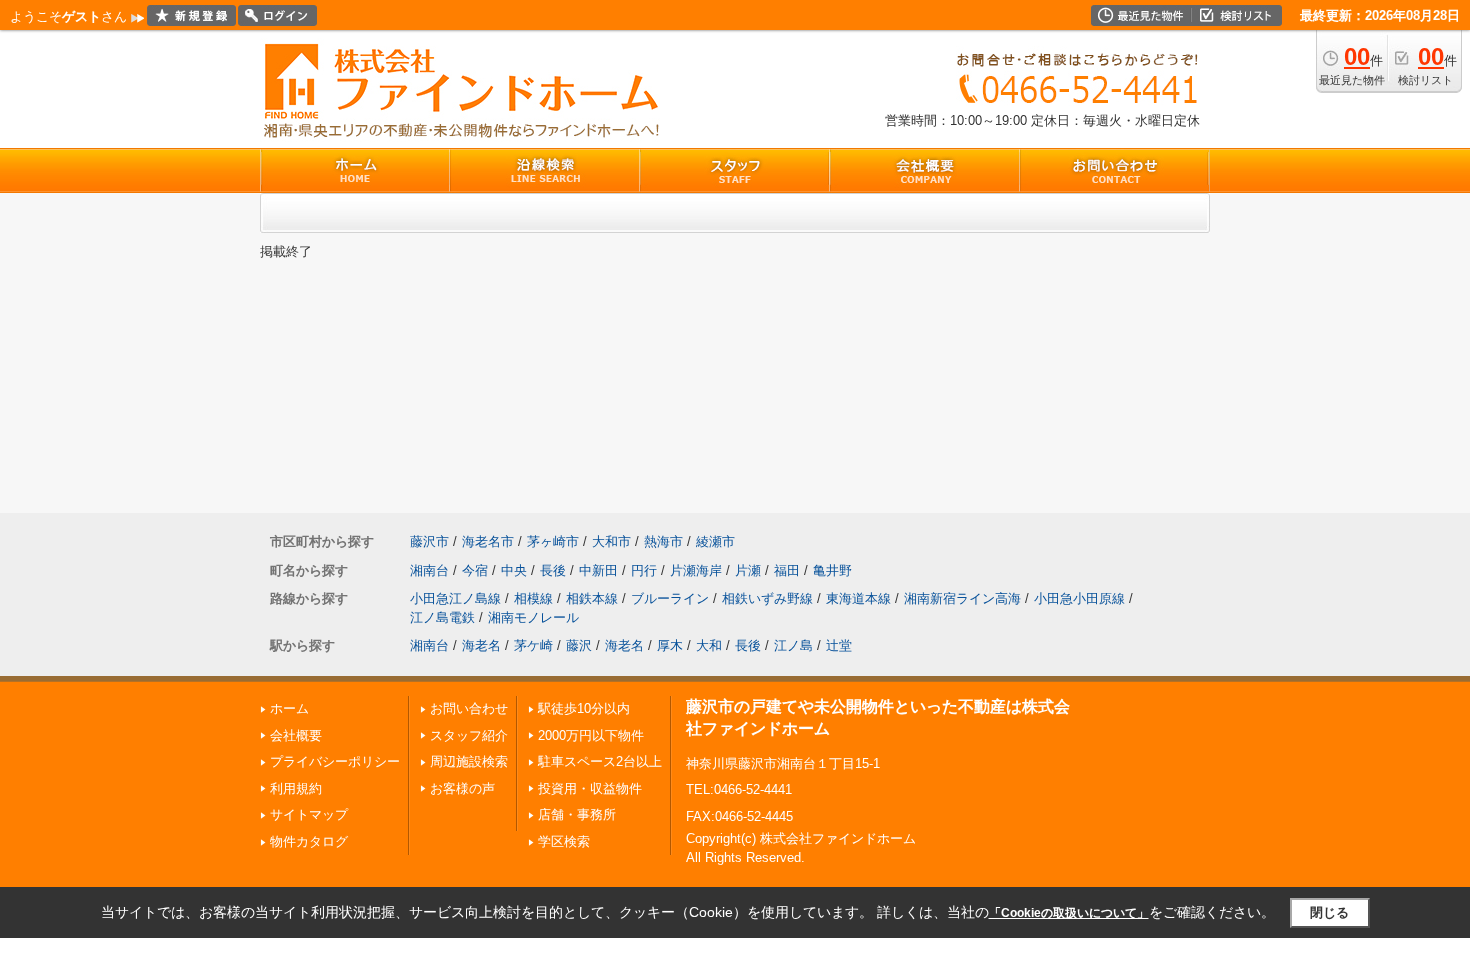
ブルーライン (670, 598)
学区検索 (564, 841)
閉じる (1329, 912)
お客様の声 (462, 788)
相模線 (533, 598)
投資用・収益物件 (590, 788)
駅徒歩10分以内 (584, 708)
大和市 (611, 541)
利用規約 (296, 788)
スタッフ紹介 (469, 735)
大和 (709, 645)
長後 (553, 570)
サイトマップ (309, 814)
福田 (787, 570)
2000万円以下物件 (591, 735)
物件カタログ (309, 841)
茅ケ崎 (533, 645)
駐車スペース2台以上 (600, 761)
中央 (514, 570)
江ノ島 (793, 645)
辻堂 (839, 645)
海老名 (481, 645)
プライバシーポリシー (335, 761)
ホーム (289, 708)
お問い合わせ (469, 708)
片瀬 (748, 570)
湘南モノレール (533, 617)
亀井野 (832, 570)
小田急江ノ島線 (455, 598)
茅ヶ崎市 (553, 541)
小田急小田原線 (1079, 598)
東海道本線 (858, 598)
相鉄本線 (592, 598)
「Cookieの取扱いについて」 (1069, 913)
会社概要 (296, 735)
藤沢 (579, 645)
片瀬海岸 (696, 570)
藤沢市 (429, 541)
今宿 (475, 570)
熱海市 (663, 541)
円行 (644, 570)
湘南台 (429, 570)
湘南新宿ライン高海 (962, 598)
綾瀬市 (715, 541)
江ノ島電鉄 (442, 617)
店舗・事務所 (577, 814)
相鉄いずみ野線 (767, 598)
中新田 (598, 570)
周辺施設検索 (469, 761)
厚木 (670, 645)
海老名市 (488, 541)
